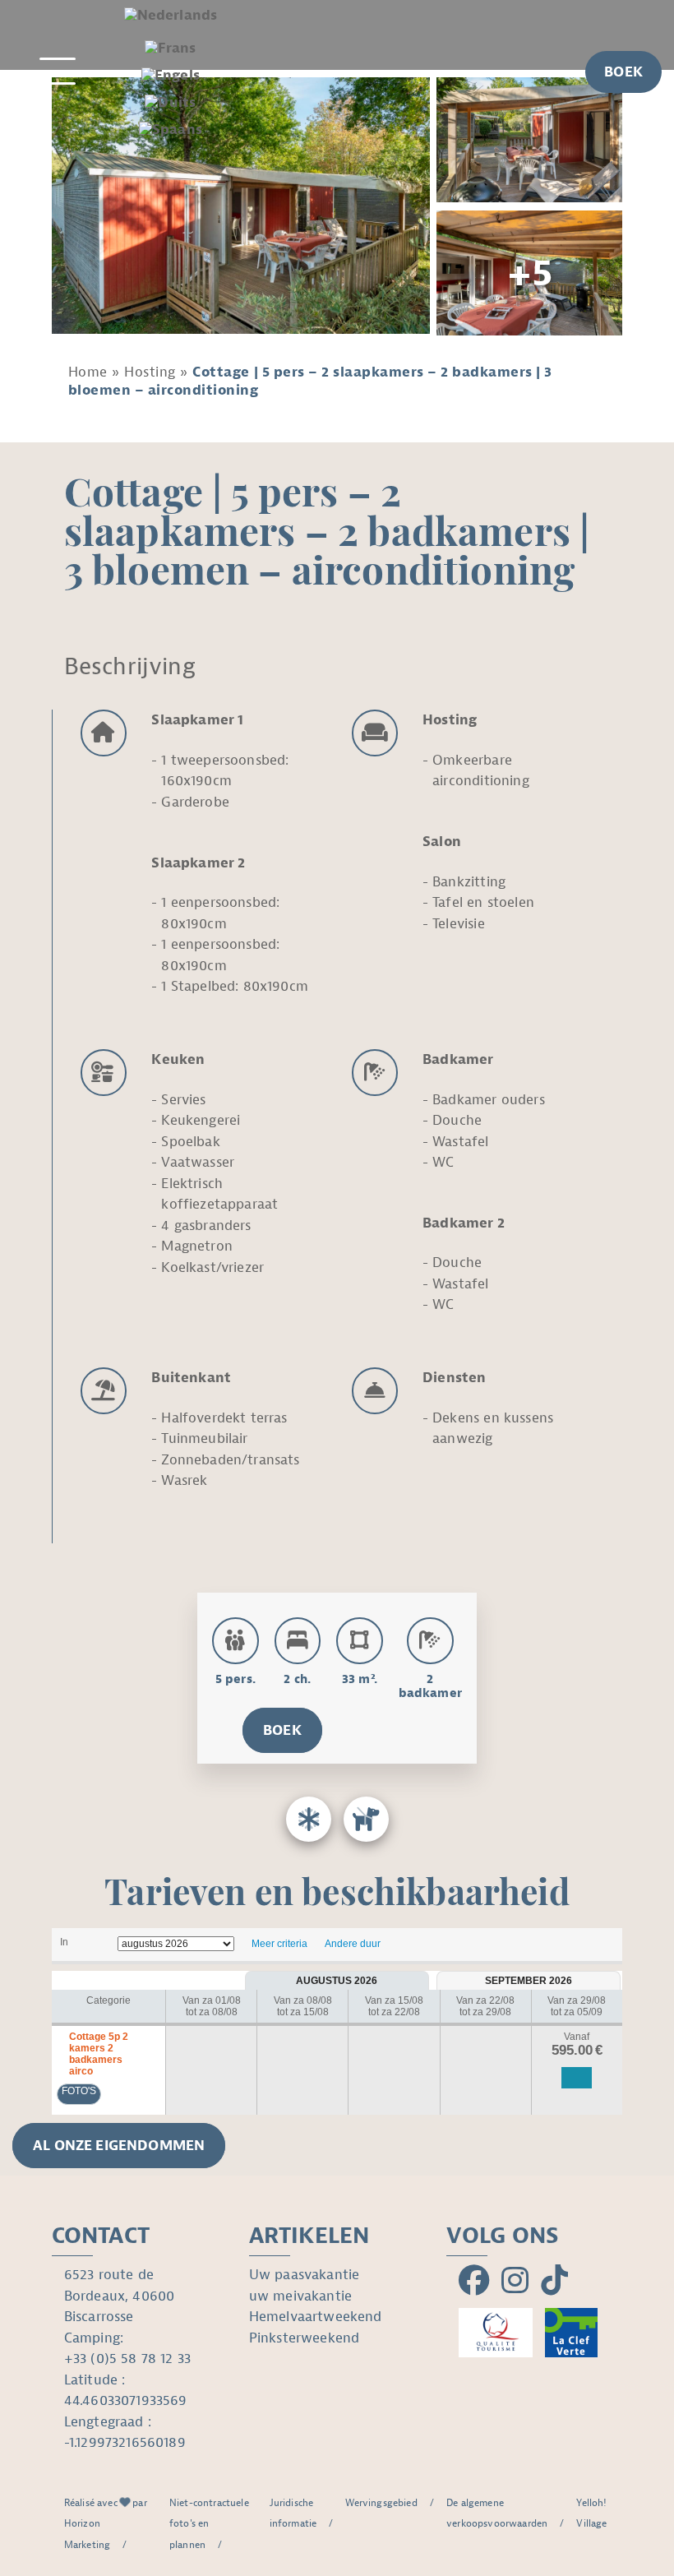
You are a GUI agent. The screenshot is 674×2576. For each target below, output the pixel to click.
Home (88, 372)
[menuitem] (171, 17)
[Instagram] (515, 2282)
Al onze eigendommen (119, 2146)
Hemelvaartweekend (316, 2317)
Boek (282, 1730)
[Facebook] (474, 2282)
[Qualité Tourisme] (496, 2333)
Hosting (150, 372)
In (64, 1942)
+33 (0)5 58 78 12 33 (127, 2359)
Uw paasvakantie (305, 2275)
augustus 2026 (337, 1981)
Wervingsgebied (381, 2503)
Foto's (79, 2091)
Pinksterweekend (305, 2338)
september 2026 (529, 1981)
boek (623, 72)
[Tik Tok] (554, 2282)
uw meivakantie (300, 2296)
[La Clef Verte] (571, 2333)
